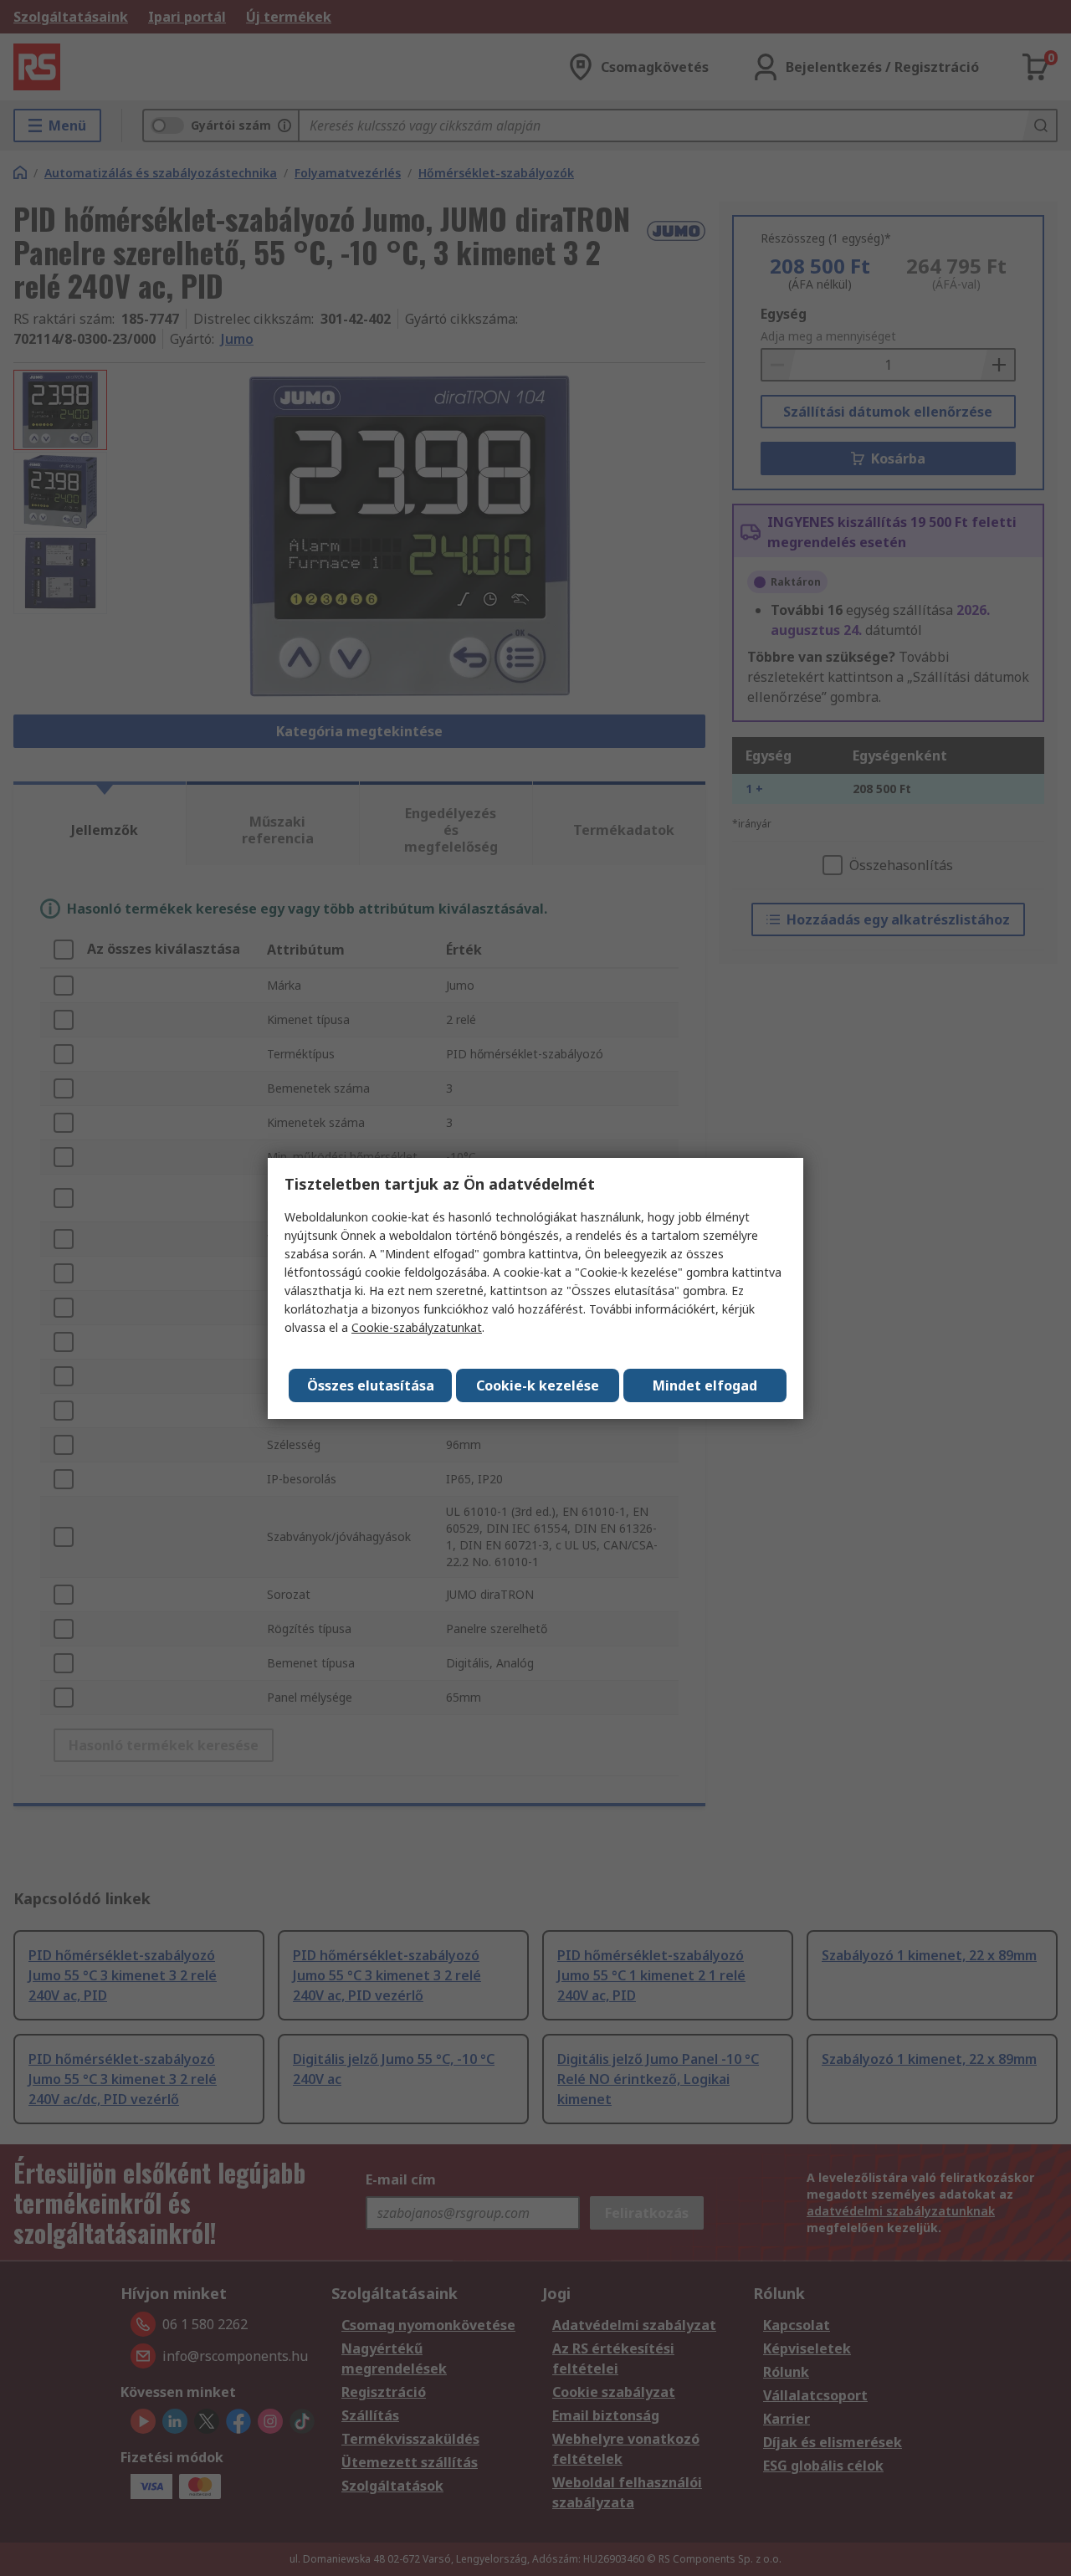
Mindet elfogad (705, 1385)
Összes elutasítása (371, 1385)
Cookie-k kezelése (538, 1385)
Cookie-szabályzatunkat (417, 1327)
